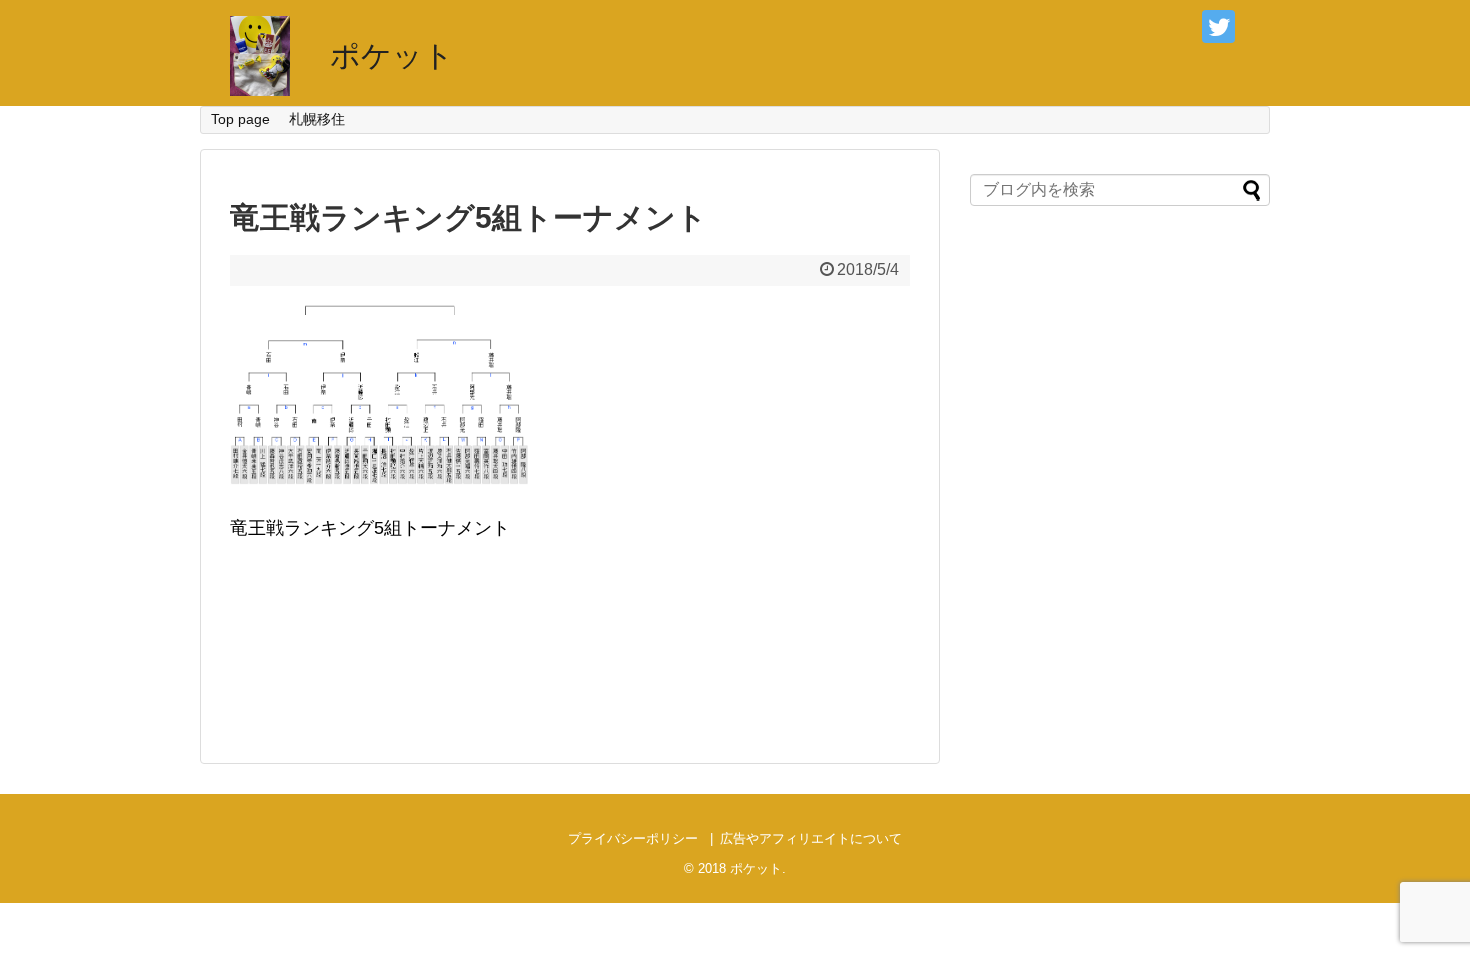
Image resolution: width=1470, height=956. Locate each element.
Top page (240, 119)
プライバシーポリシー (633, 838)
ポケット (392, 55)
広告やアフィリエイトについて (811, 838)
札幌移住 (317, 119)
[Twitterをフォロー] (1218, 26)
